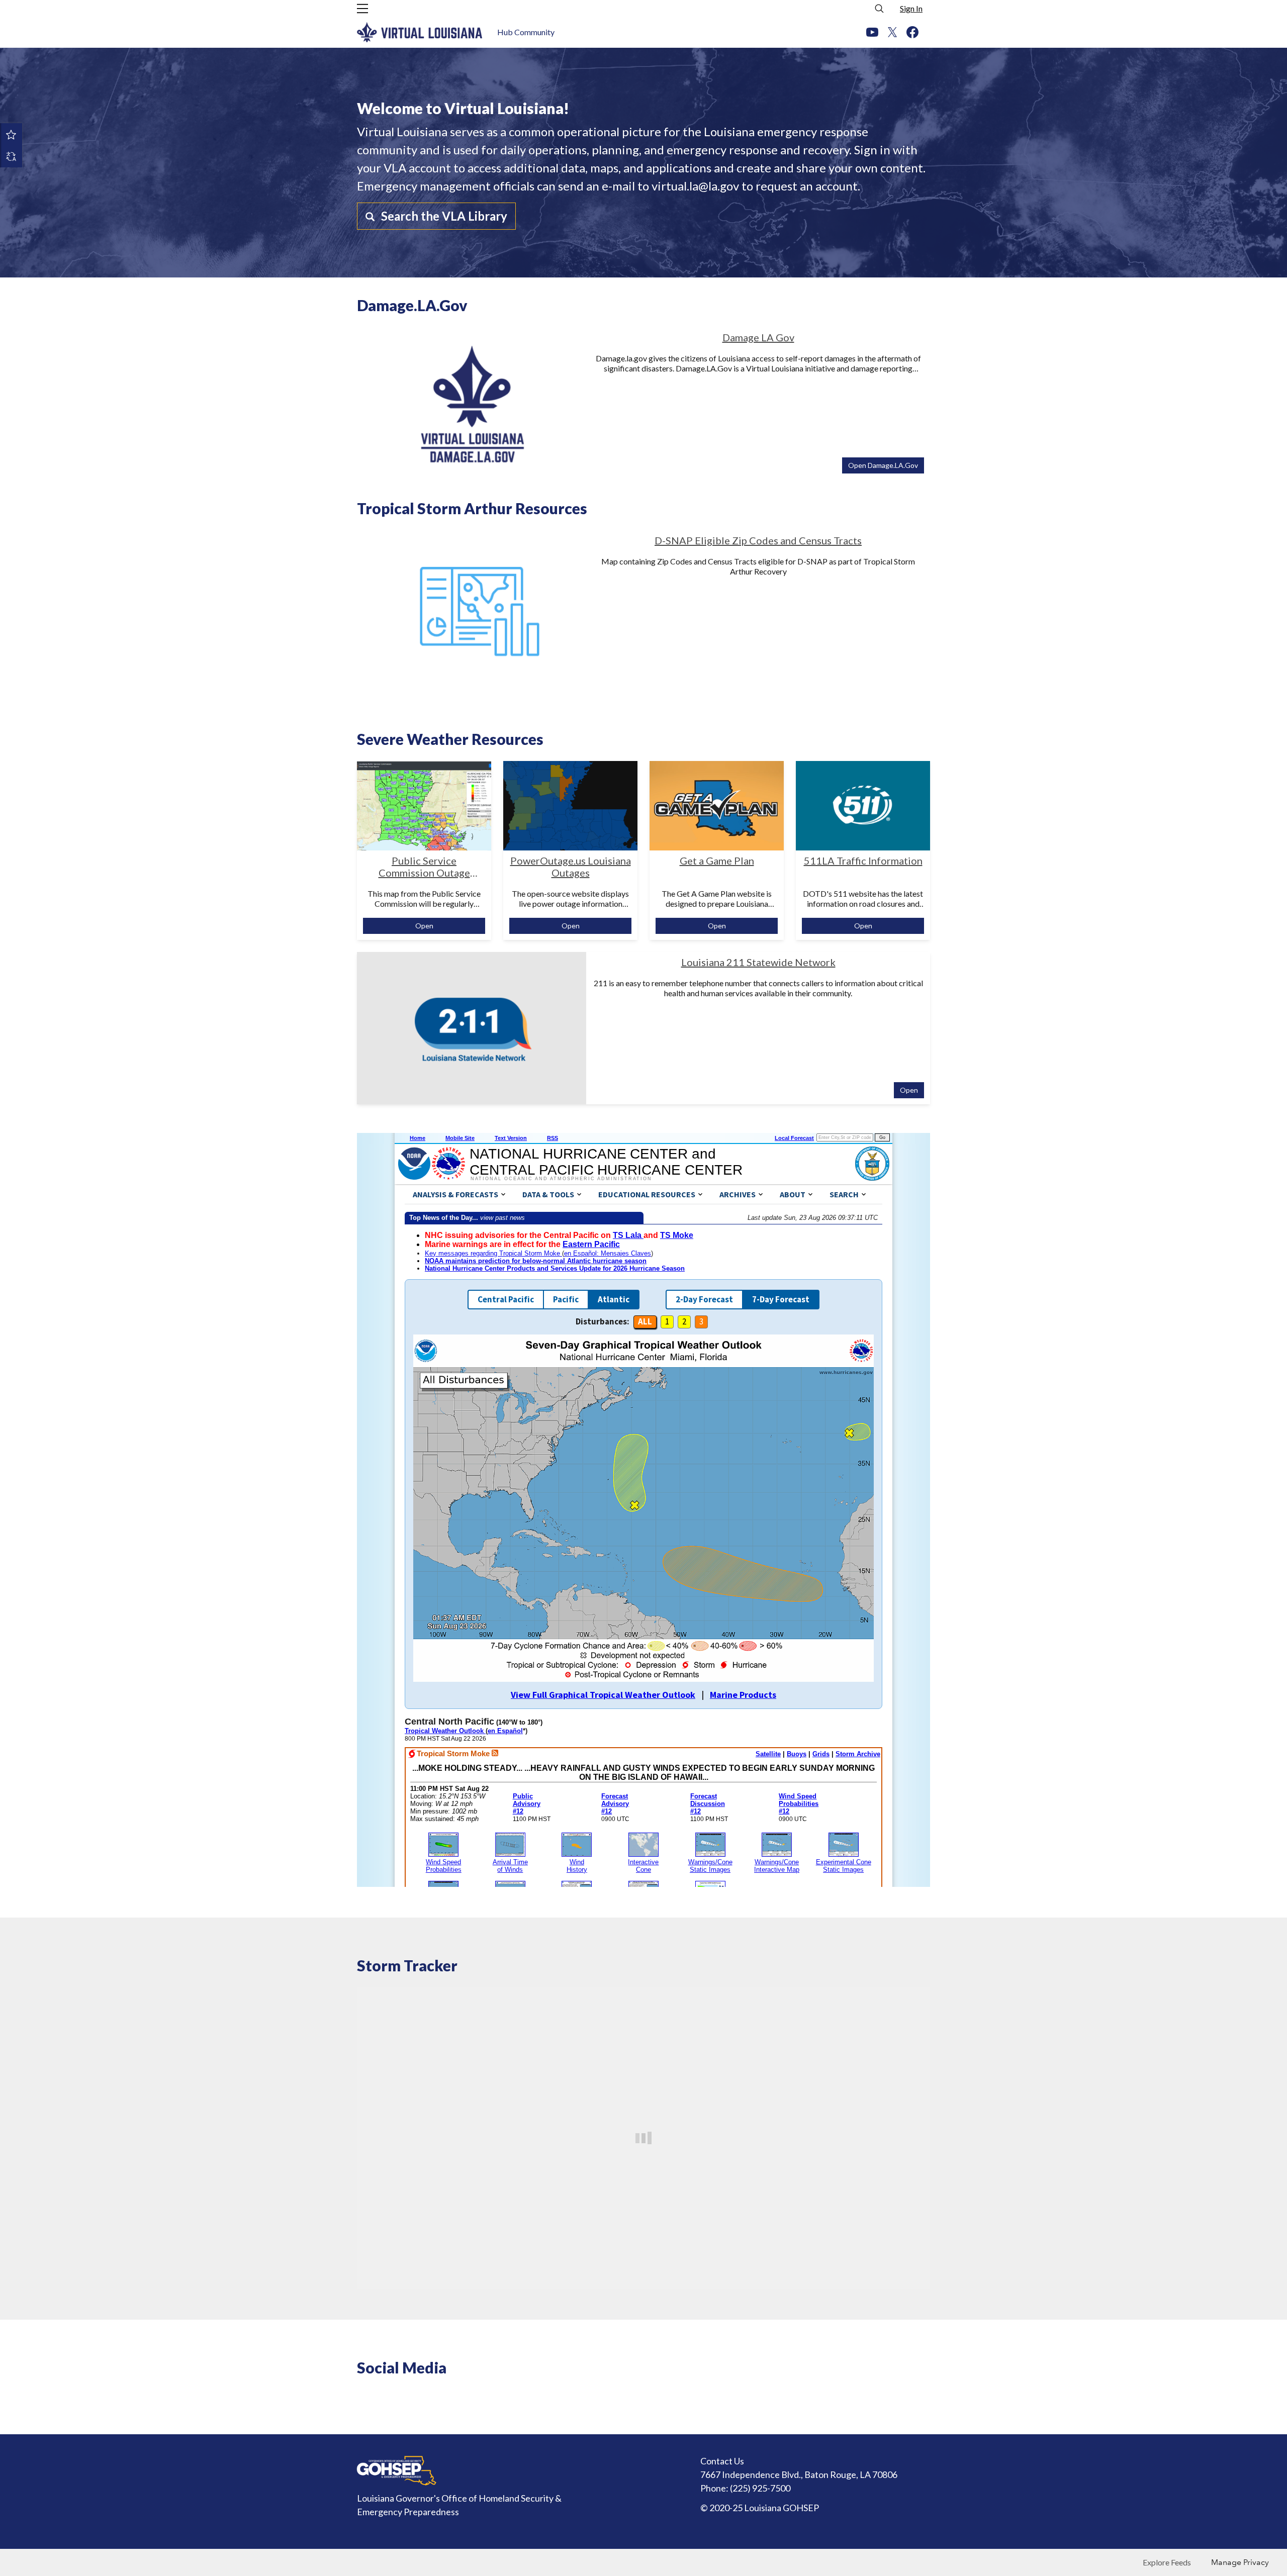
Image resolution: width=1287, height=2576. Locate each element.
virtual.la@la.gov (695, 186)
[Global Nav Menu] (362, 9)
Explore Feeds (1167, 2562)
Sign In (911, 8)
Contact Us (722, 2461)
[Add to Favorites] (11, 134)
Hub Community (526, 32)
